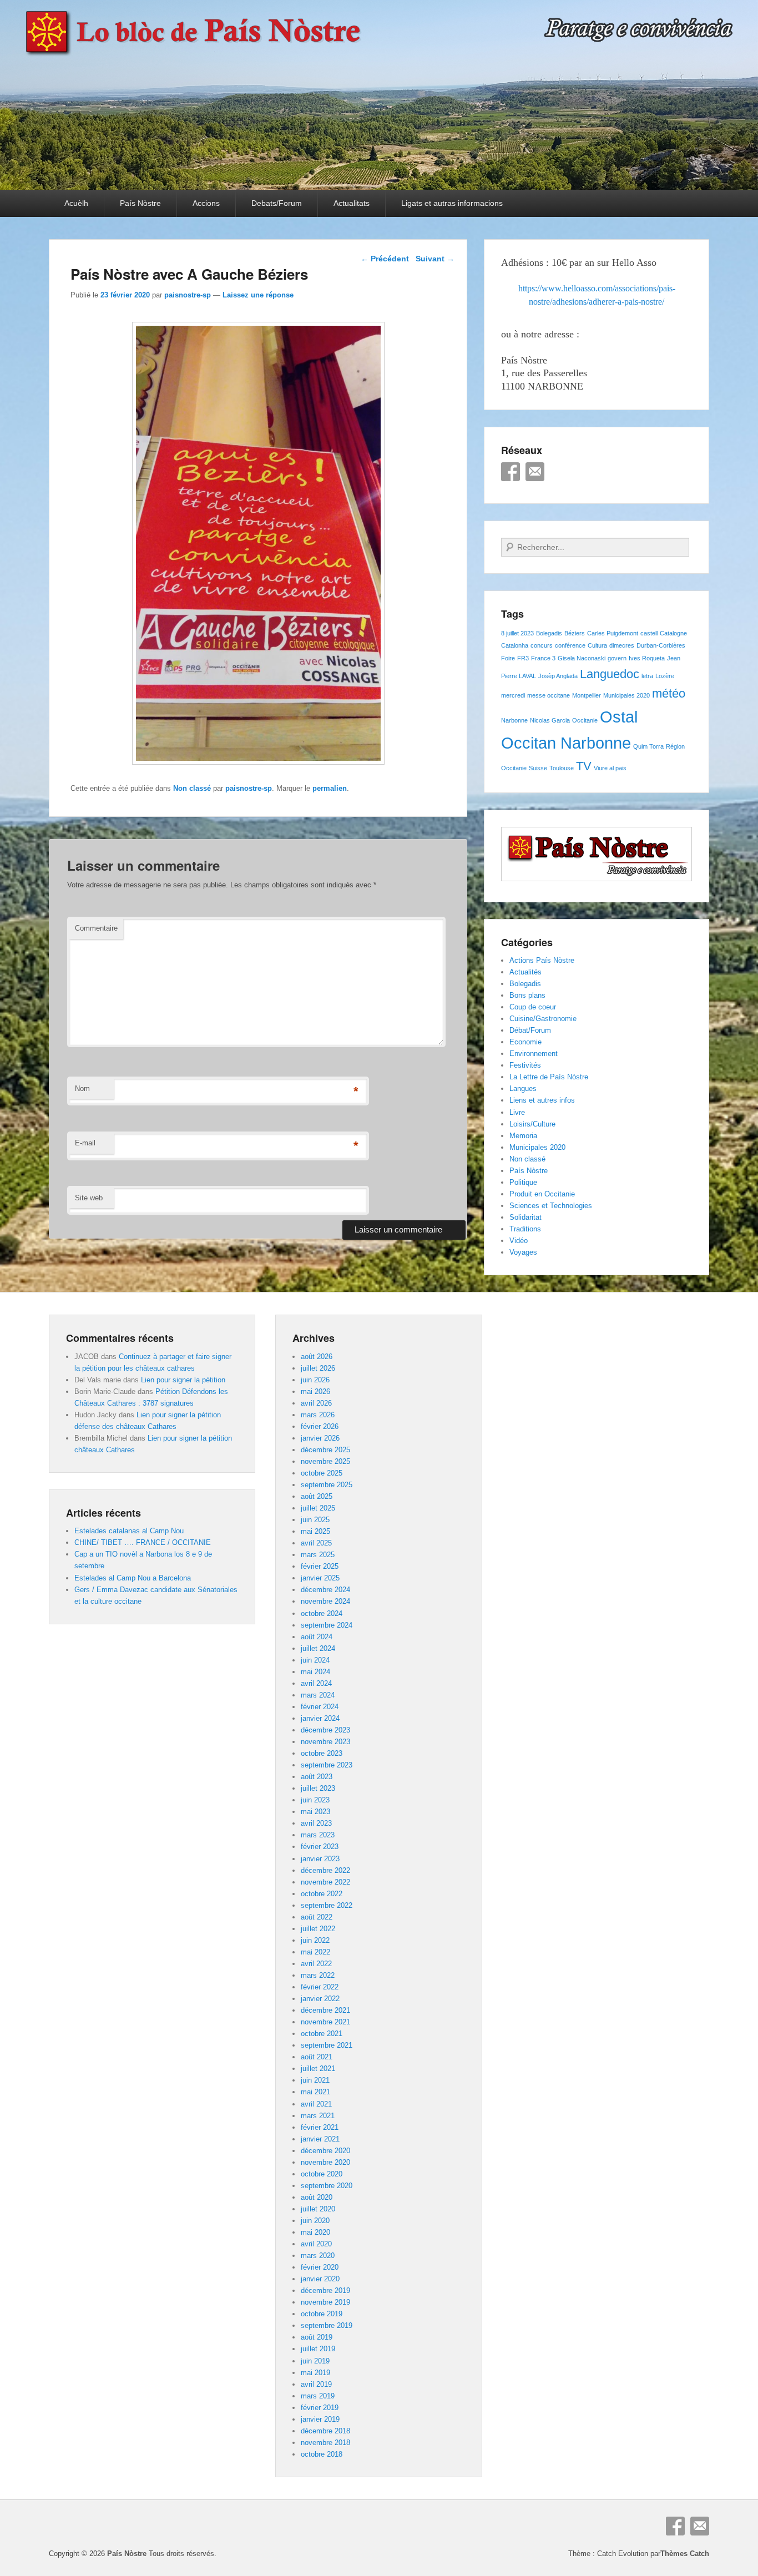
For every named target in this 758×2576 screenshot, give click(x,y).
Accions (206, 203)
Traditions (525, 1229)
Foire (508, 658)
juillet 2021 (318, 2069)
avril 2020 (316, 2244)
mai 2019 (315, 2373)
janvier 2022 (320, 1999)
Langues (523, 1089)
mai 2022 (315, 1952)
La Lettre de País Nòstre (549, 1077)
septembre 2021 (327, 2045)
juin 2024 (315, 1660)
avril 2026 (316, 1403)
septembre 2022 (327, 1905)
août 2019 (317, 2337)
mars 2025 (318, 1555)
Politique (523, 1182)
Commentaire (96, 928)
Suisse (538, 768)
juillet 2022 (318, 1929)
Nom (82, 1089)
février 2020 (320, 2267)
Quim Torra (648, 746)
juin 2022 (315, 1940)
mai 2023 (315, 1812)
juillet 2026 (318, 1368)
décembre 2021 (325, 2010)
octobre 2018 (322, 2454)
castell (649, 633)
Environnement (534, 1054)
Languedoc (610, 674)
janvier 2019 (320, 2419)
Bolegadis (549, 633)
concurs (542, 645)
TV (584, 766)
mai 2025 (315, 1531)
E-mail (85, 1143)
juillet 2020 (318, 2209)
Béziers (575, 633)
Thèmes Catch (685, 2554)
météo (669, 693)
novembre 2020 (325, 2162)
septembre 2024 (327, 1625)
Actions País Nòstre (542, 960)
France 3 (543, 658)
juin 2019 (315, 2361)
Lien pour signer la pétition (183, 1380)
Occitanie (585, 720)
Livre (517, 1112)
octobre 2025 (322, 1473)
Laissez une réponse (258, 295)
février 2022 (320, 1987)
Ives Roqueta (647, 658)
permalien (330, 788)
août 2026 (317, 1357)
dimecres (622, 645)
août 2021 (317, 2057)
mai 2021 (315, 2092)
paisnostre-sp (188, 295)
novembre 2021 (325, 2022)
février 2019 (320, 2408)
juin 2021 (315, 2080)
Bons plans (527, 995)
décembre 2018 (325, 2431)
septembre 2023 (327, 1765)
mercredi (513, 695)
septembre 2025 (327, 1485)
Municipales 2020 (626, 695)
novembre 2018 (325, 2443)
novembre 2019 (325, 2302)
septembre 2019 (327, 2325)
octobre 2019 (322, 2314)
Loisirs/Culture (532, 1124)
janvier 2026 (320, 1438)
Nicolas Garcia (550, 720)
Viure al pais (610, 768)
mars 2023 (318, 1835)
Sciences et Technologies (551, 1206)
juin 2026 (315, 1380)
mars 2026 (318, 1415)
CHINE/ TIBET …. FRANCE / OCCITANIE (143, 1542)
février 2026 (320, 1426)
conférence (570, 645)
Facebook (511, 472)
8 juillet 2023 (517, 633)
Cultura (597, 645)
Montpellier (587, 695)
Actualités (525, 972)
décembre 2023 (325, 1730)
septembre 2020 (327, 2186)
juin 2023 (315, 1800)
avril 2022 (316, 1964)
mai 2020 (315, 2232)
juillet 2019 (318, 2349)
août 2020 (317, 2197)
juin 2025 (315, 1520)
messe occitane (549, 695)
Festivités (525, 1065)
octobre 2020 (322, 2174)
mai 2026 (315, 1391)
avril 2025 (316, 1543)
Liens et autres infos (542, 1100)
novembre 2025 (325, 1461)
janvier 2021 (320, 2139)
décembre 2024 (325, 1590)
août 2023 (317, 1777)
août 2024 (317, 1637)
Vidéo (519, 1241)
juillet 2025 (318, 1508)
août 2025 (317, 1496)
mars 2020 (318, 2256)
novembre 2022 (325, 1882)
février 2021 (320, 2127)
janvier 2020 (320, 2279)
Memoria (523, 1136)
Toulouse (562, 768)
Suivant (435, 259)
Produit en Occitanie (542, 1194)
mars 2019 (318, 2396)
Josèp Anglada (558, 676)
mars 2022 (318, 1975)
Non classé (192, 788)
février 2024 (320, 1707)
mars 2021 (318, 2116)
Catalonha (515, 645)
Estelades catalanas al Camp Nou (129, 1531)
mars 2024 (318, 1695)
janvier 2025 (320, 1578)
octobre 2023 (322, 1753)
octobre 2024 (322, 1613)
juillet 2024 (318, 1648)
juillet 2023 (318, 1788)
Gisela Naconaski (582, 658)
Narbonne (514, 720)
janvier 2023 (320, 1859)
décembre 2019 (325, 2290)
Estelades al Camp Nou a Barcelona (133, 1578)
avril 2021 (316, 2104)
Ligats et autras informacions (452, 203)
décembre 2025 (325, 1450)
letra (647, 676)
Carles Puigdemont (613, 633)
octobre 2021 (322, 2034)
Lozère (665, 676)
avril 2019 (316, 2384)
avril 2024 (316, 1683)
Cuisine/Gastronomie (543, 1019)
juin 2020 (315, 2221)
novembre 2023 (325, 1742)
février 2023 (320, 1847)
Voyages (523, 1252)
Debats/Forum (277, 203)
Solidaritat (525, 1217)
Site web (89, 1198)
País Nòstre (140, 203)
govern (617, 658)
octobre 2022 (322, 1894)
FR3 (523, 658)
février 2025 (320, 1566)
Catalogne (673, 633)
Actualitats (352, 203)
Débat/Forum (530, 1030)
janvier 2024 (320, 1718)
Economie (525, 1042)
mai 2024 (315, 1672)
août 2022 (317, 1917)
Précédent (385, 259)
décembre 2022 (325, 1870)
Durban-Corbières (661, 645)
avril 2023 (316, 1823)
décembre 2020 (325, 2151)
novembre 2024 (325, 1601)
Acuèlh (76, 203)
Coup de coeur (533, 1007)
